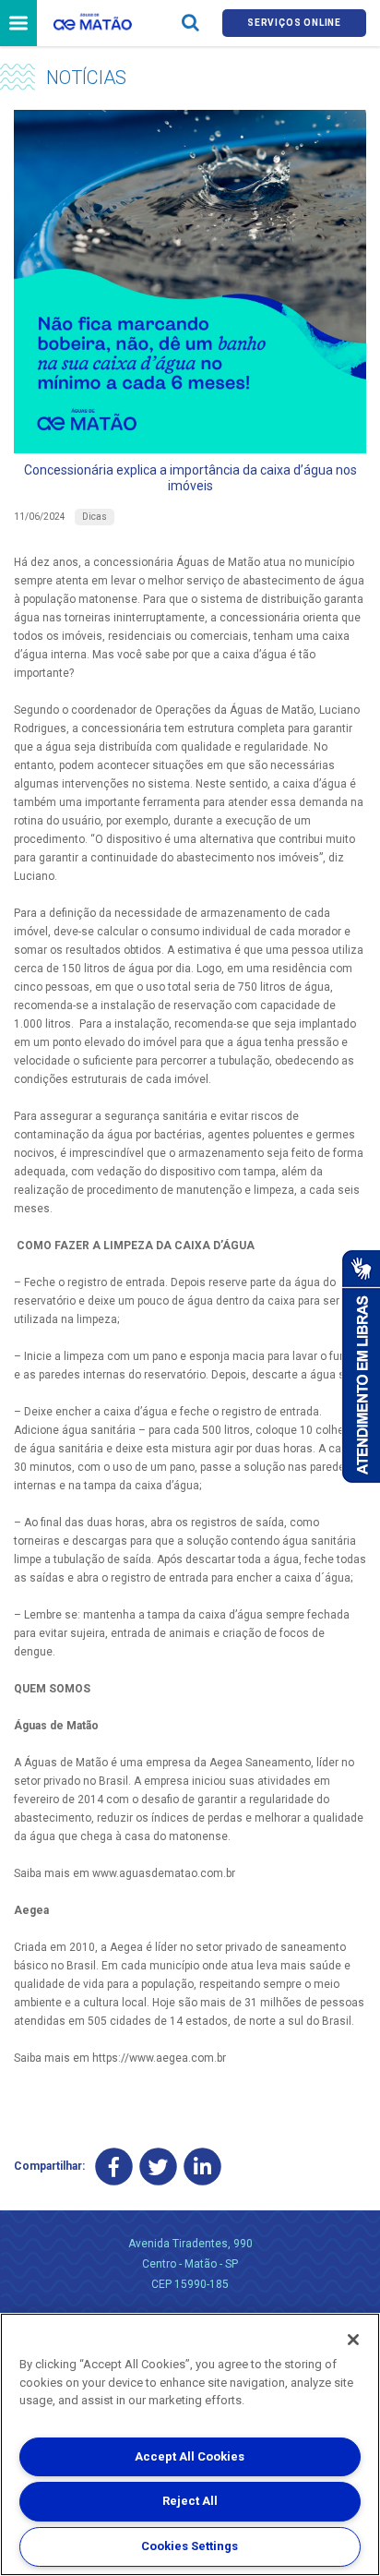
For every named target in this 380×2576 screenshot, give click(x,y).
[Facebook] (114, 2167)
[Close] (353, 2340)
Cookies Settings (190, 2546)
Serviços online (294, 23)
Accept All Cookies (190, 2456)
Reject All (190, 2501)
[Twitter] (158, 2167)
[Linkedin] (202, 2167)
